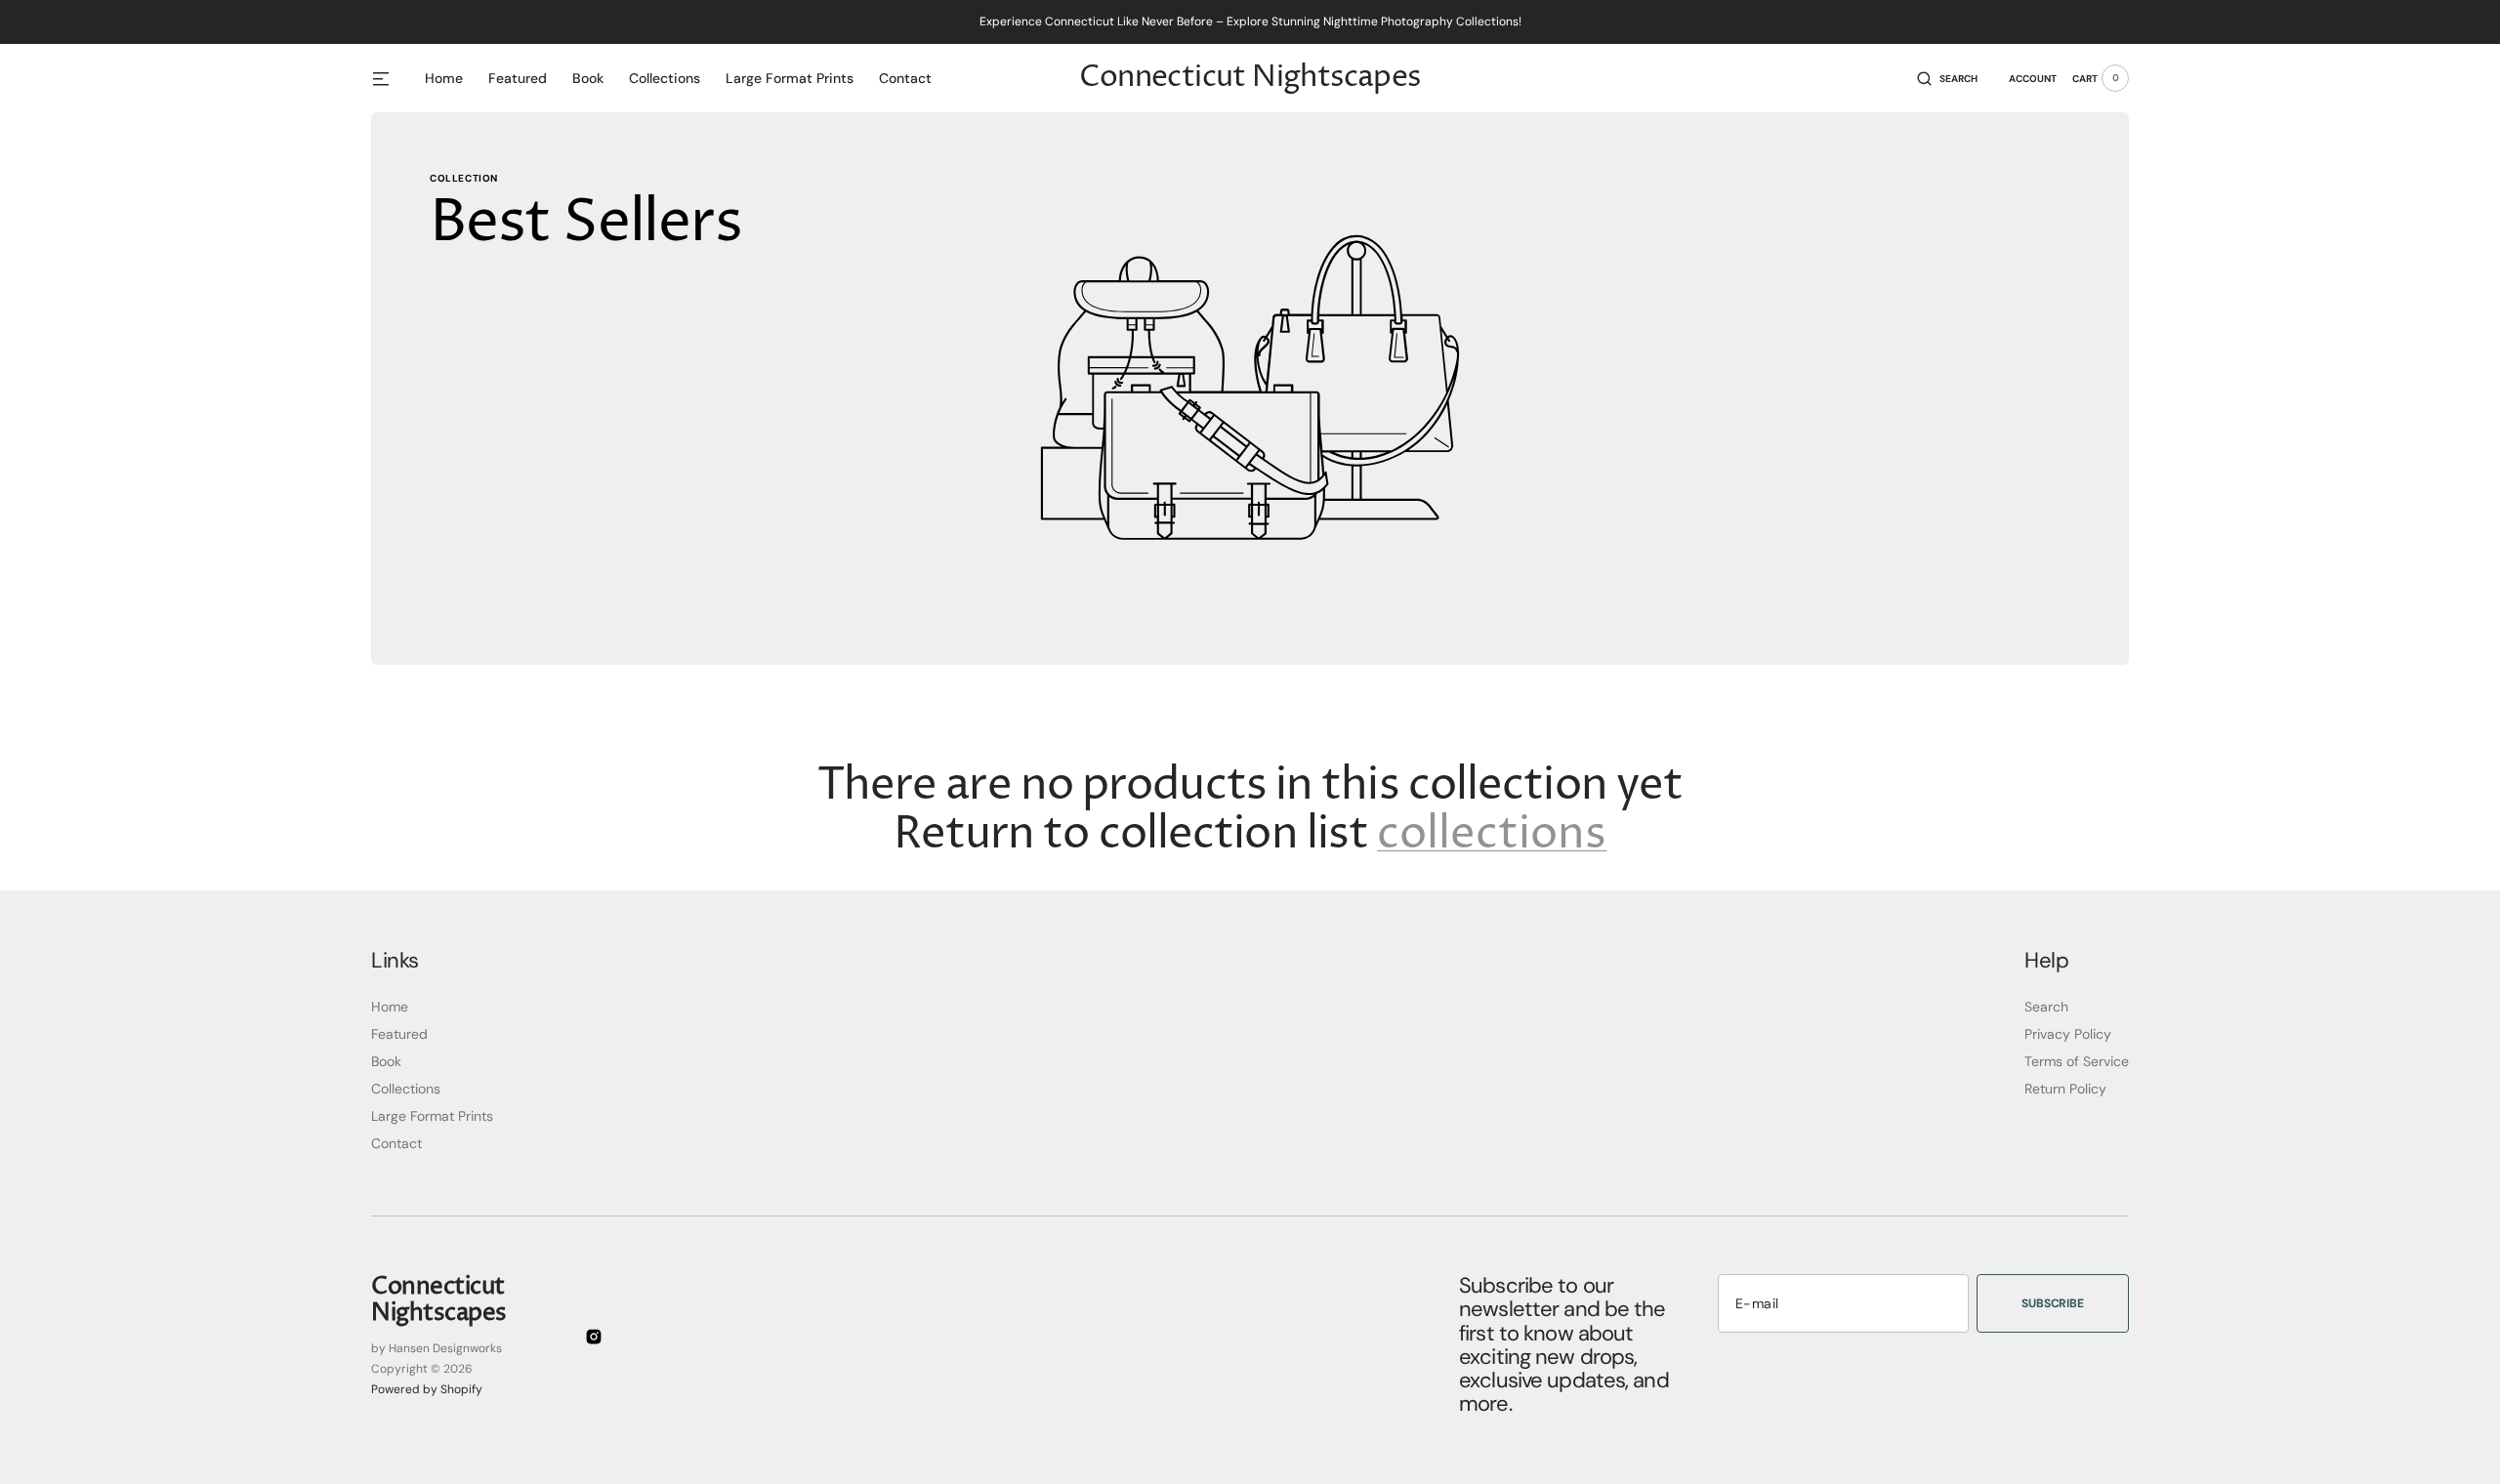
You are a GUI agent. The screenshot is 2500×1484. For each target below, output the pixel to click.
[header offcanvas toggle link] (389, 78)
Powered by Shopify (427, 1389)
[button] (1947, 78)
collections (1492, 836)
